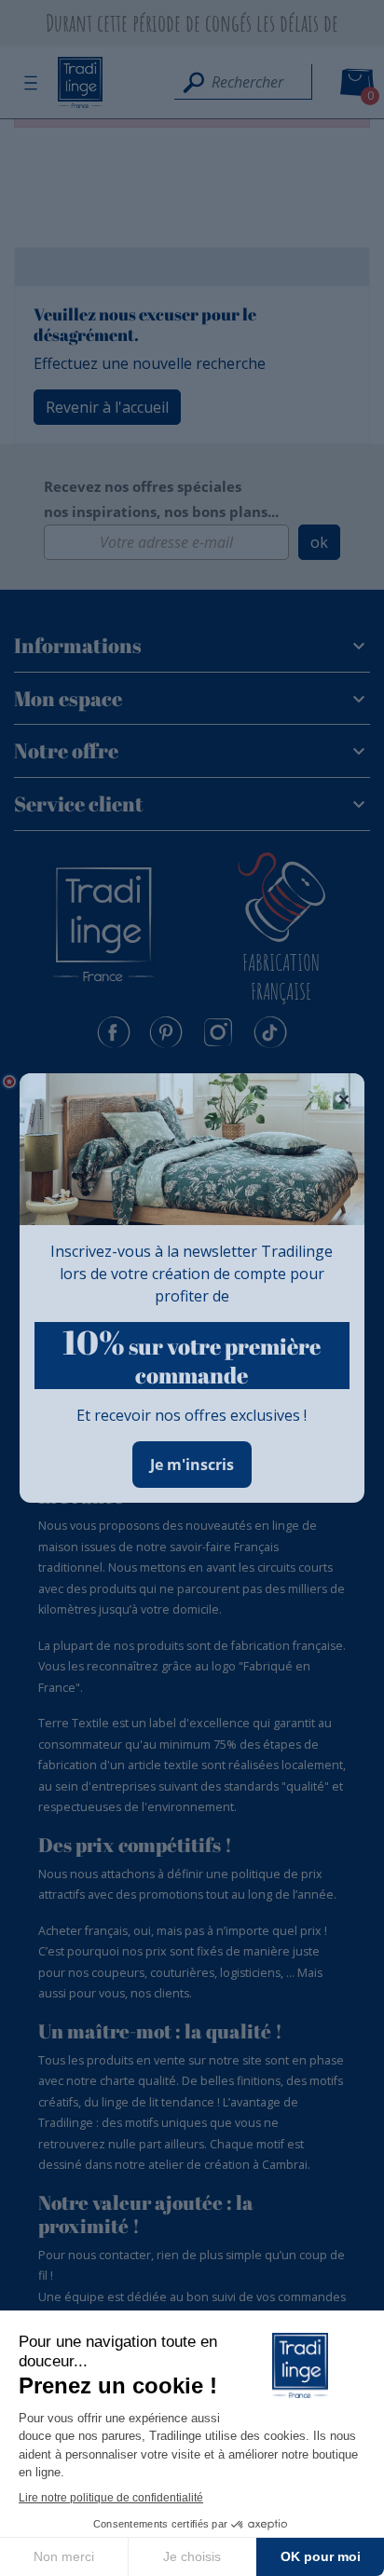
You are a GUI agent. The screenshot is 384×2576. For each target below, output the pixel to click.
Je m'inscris (192, 1465)
